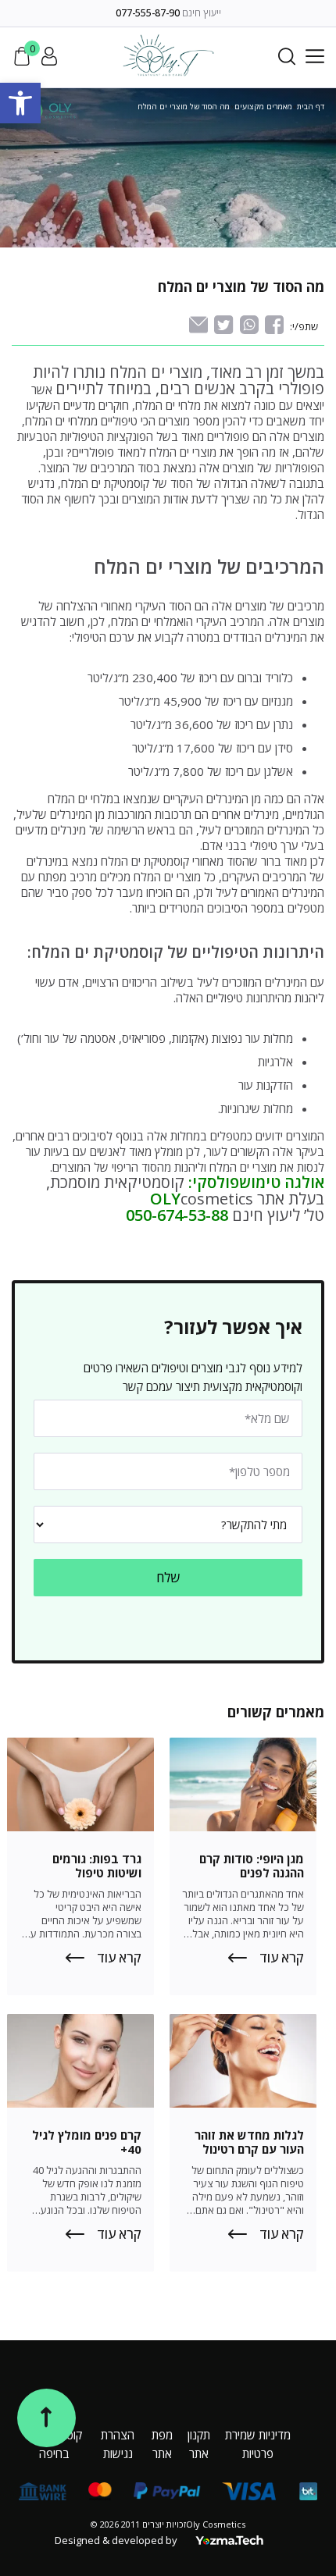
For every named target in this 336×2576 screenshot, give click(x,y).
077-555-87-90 (148, 13)
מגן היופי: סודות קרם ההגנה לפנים (252, 1866)
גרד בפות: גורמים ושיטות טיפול (97, 1866)
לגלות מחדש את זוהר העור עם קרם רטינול (249, 2142)
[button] (20, 103)
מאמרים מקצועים (263, 106)
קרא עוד (282, 1958)
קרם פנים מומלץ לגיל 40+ (87, 2142)
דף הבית (311, 106)
